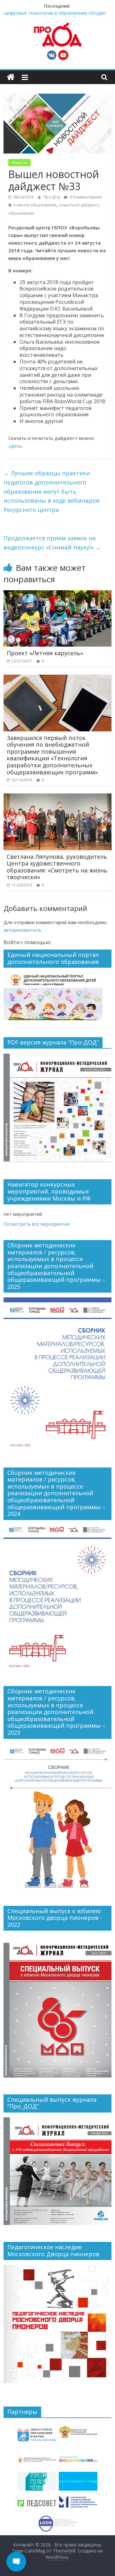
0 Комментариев (85, 197)
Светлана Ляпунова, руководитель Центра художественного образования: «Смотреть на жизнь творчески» (57, 867)
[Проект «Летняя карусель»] (57, 594)
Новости (19, 163)
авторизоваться (22, 930)
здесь (15, 446)
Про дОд (52, 197)
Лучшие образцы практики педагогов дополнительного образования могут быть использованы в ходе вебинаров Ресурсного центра (51, 491)
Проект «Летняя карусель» (45, 653)
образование (21, 213)
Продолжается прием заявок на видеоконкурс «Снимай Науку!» (52, 543)
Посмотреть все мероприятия (37, 1224)
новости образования (35, 205)
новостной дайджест (79, 205)
